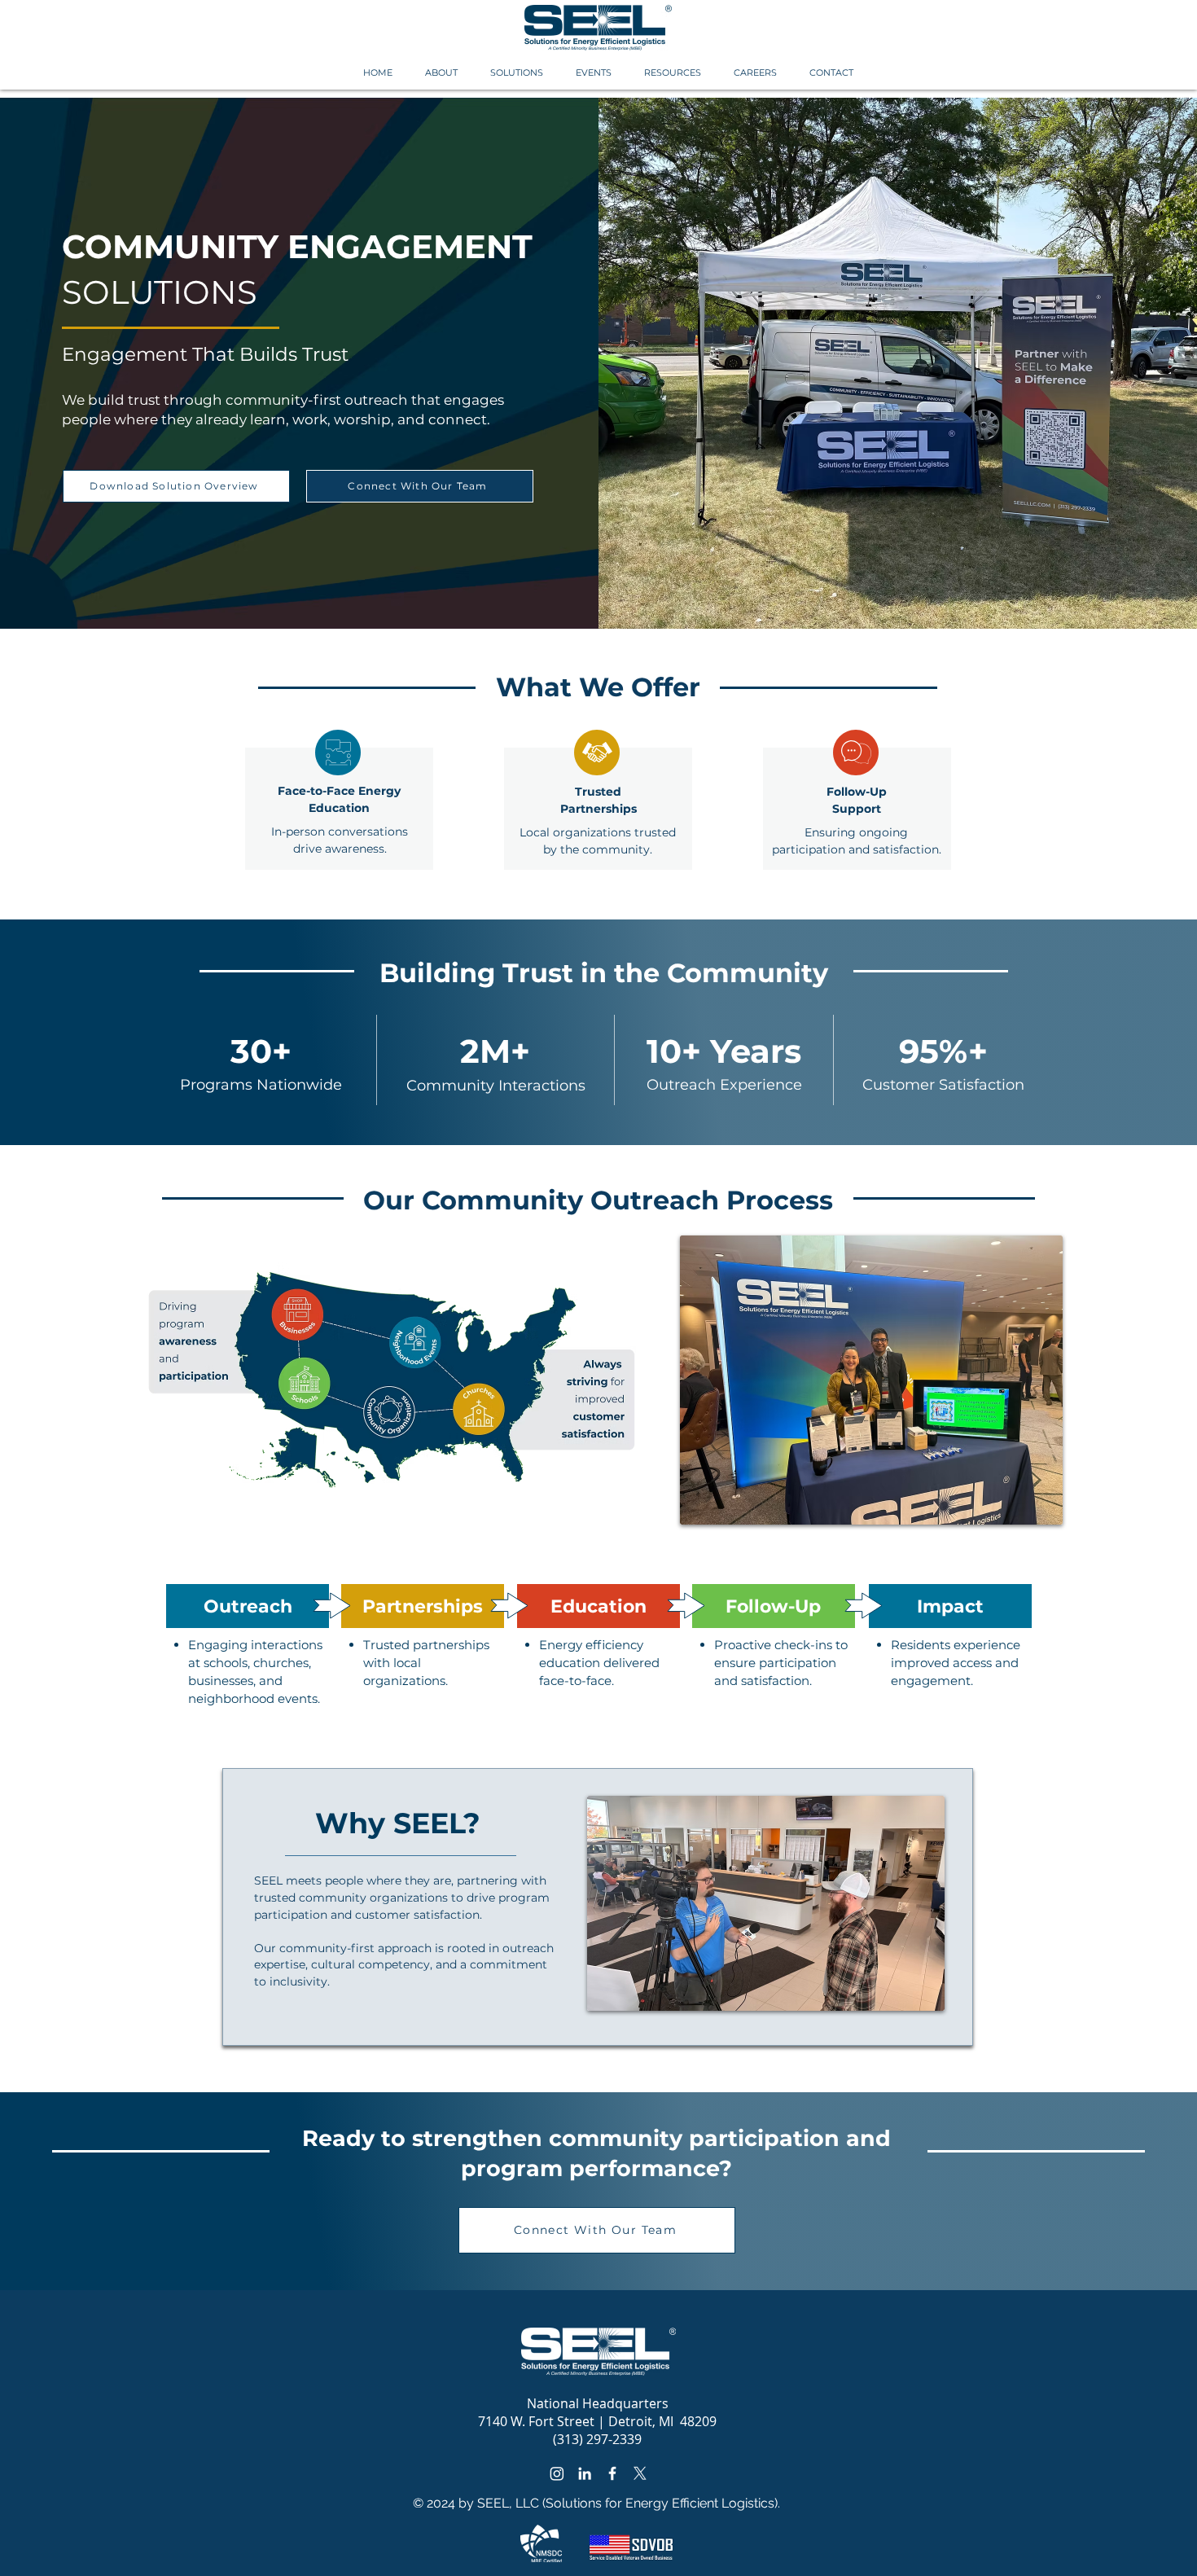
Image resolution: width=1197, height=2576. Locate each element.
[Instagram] (557, 2473)
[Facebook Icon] (612, 2473)
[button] (441, 73)
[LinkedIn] (585, 2473)
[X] (640, 2473)
